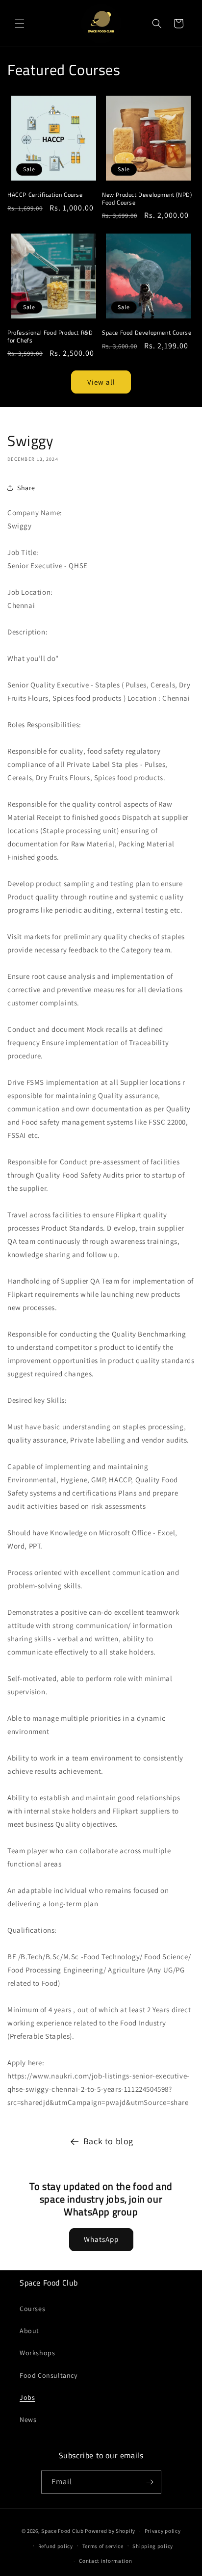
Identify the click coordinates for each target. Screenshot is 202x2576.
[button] (20, 24)
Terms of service (103, 2546)
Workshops (37, 2353)
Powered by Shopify (110, 2531)
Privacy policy (163, 2531)
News (28, 2419)
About (29, 2331)
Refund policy (56, 2546)
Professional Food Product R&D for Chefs (50, 336)
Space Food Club (63, 2531)
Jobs (27, 2397)
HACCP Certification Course (45, 195)
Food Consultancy (49, 2375)
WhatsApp (101, 2239)
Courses (32, 2309)
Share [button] (26, 488)
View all (101, 382)
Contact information (105, 2561)
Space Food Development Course (147, 333)
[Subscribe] (150, 2482)
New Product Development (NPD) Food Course (147, 198)
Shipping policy (153, 2546)
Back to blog (108, 2141)
